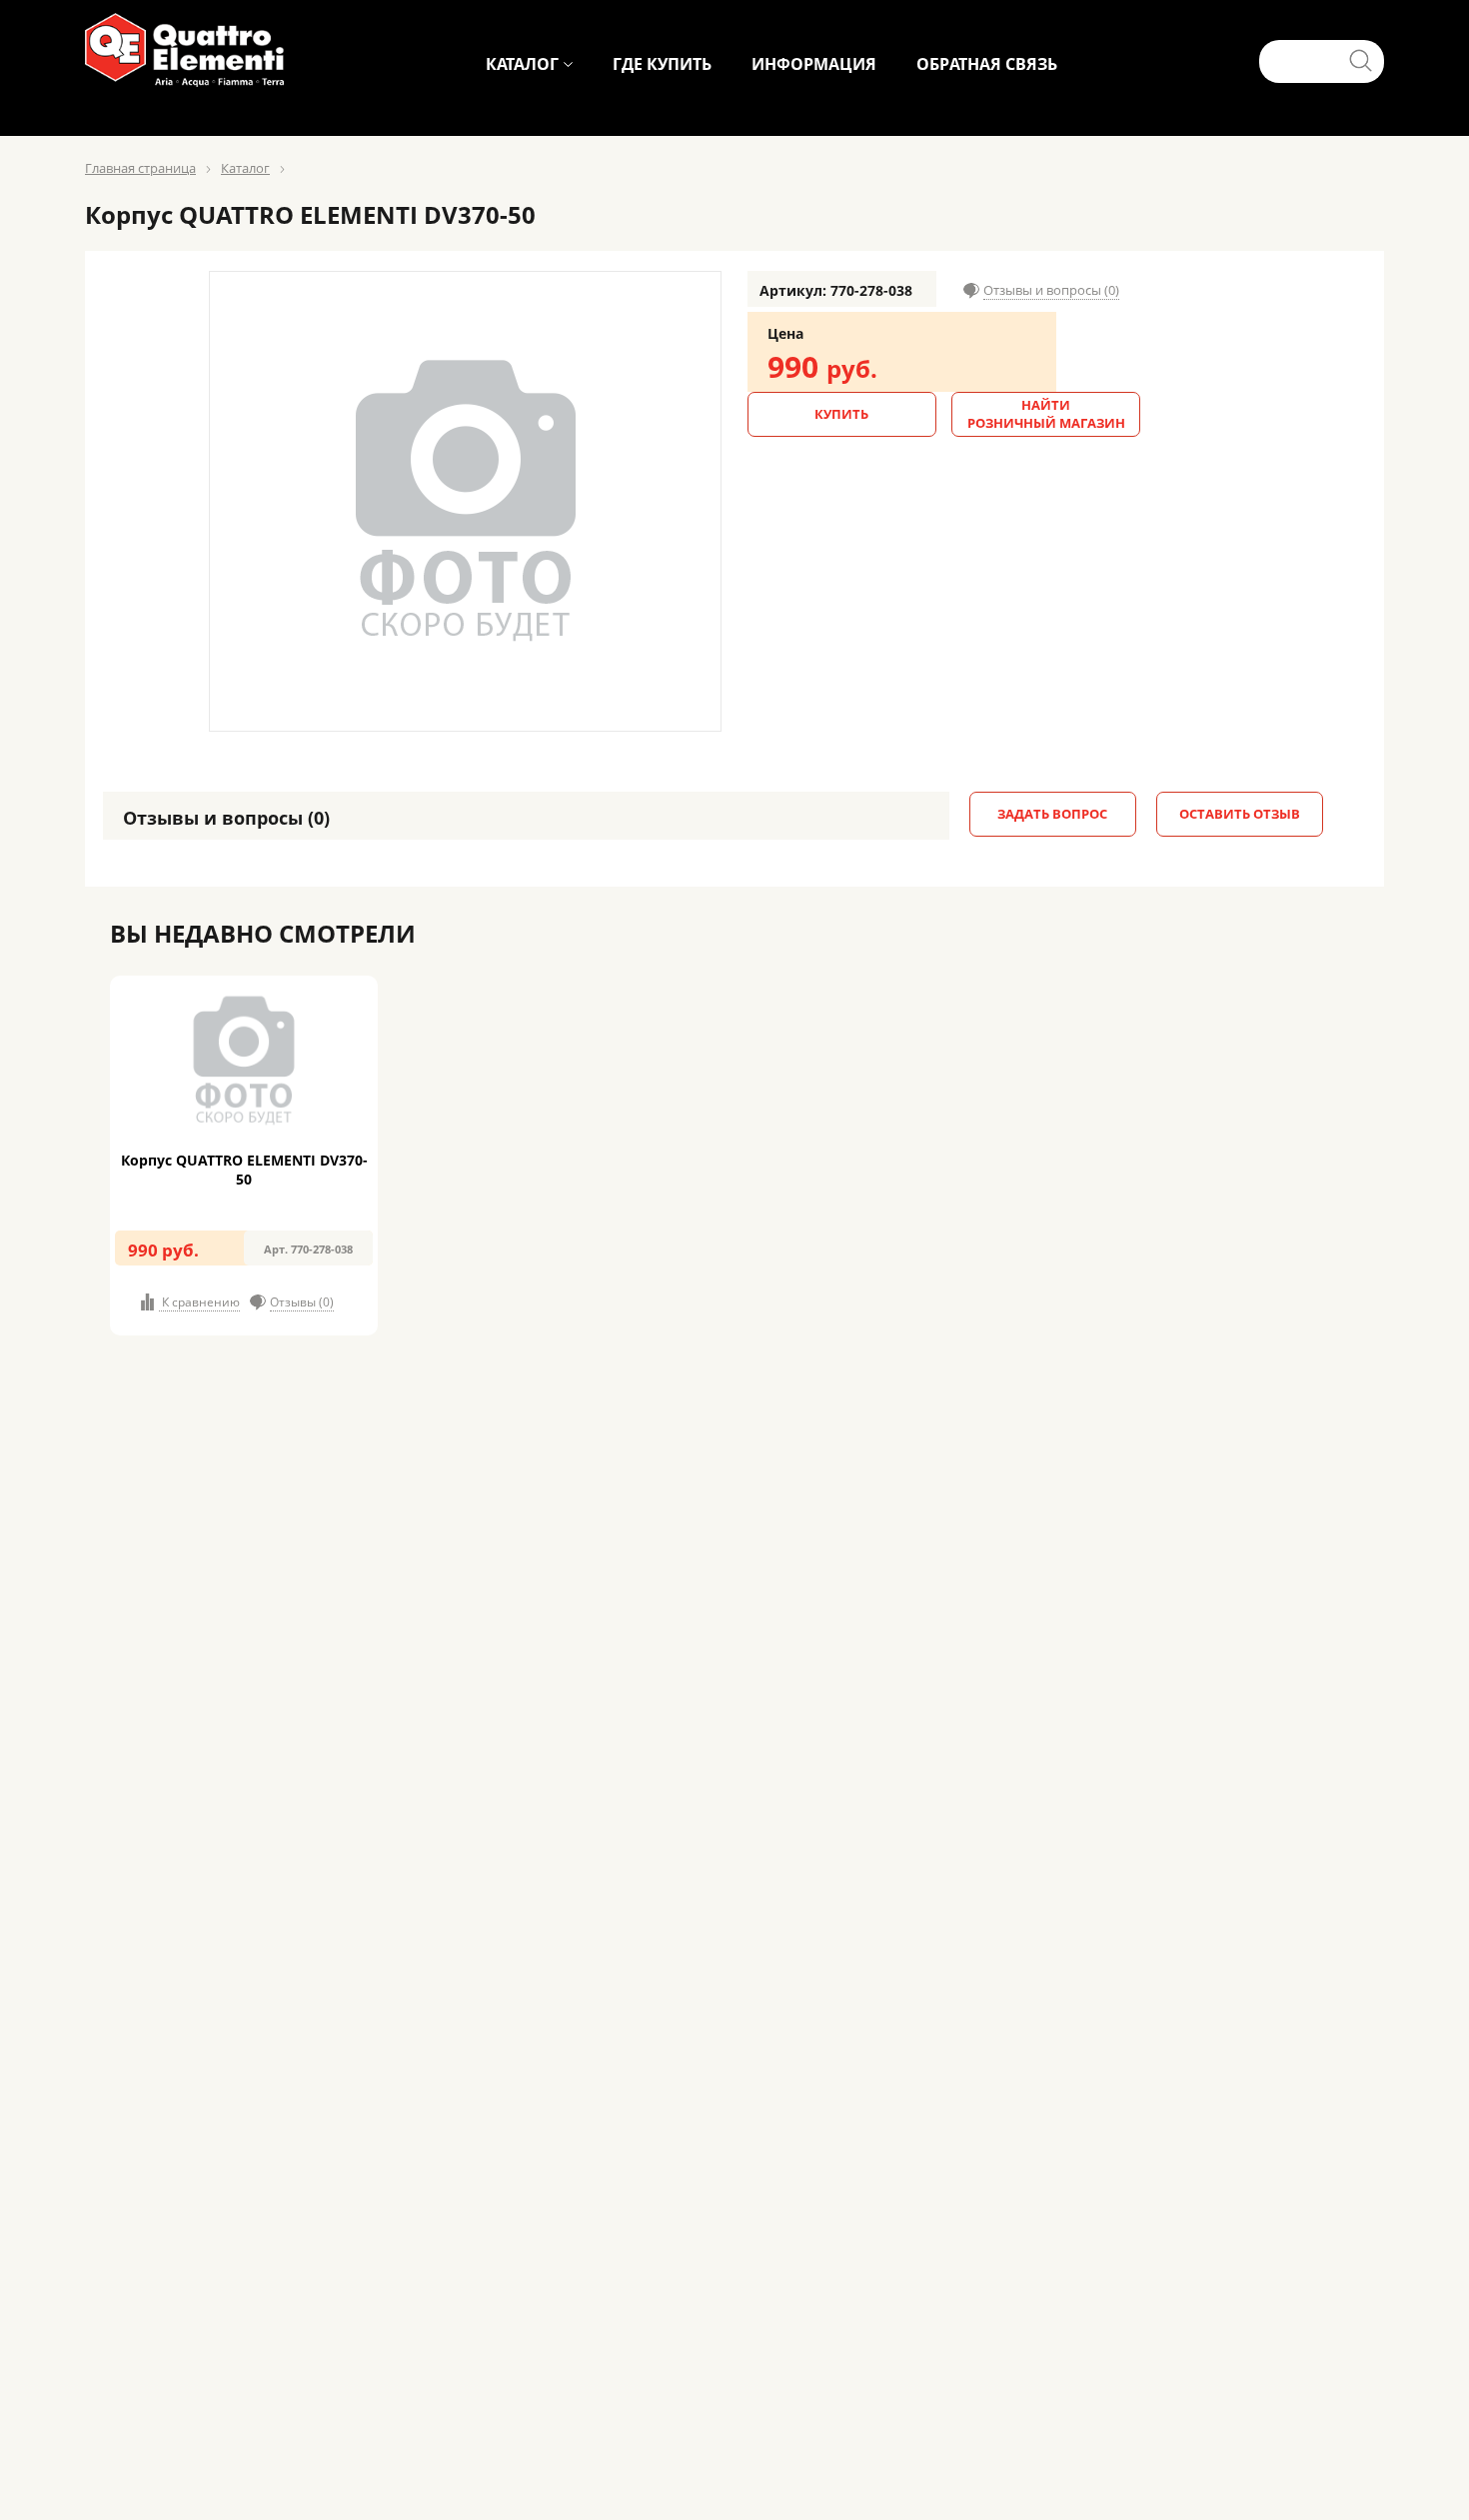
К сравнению (199, 1302)
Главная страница (140, 168)
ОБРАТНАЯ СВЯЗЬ (987, 64)
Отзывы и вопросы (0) (1051, 290)
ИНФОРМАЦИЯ (814, 64)
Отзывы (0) (302, 1302)
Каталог (245, 168)
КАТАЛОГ (522, 64)
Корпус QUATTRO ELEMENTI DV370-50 (244, 1170)
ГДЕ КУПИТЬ (662, 64)
